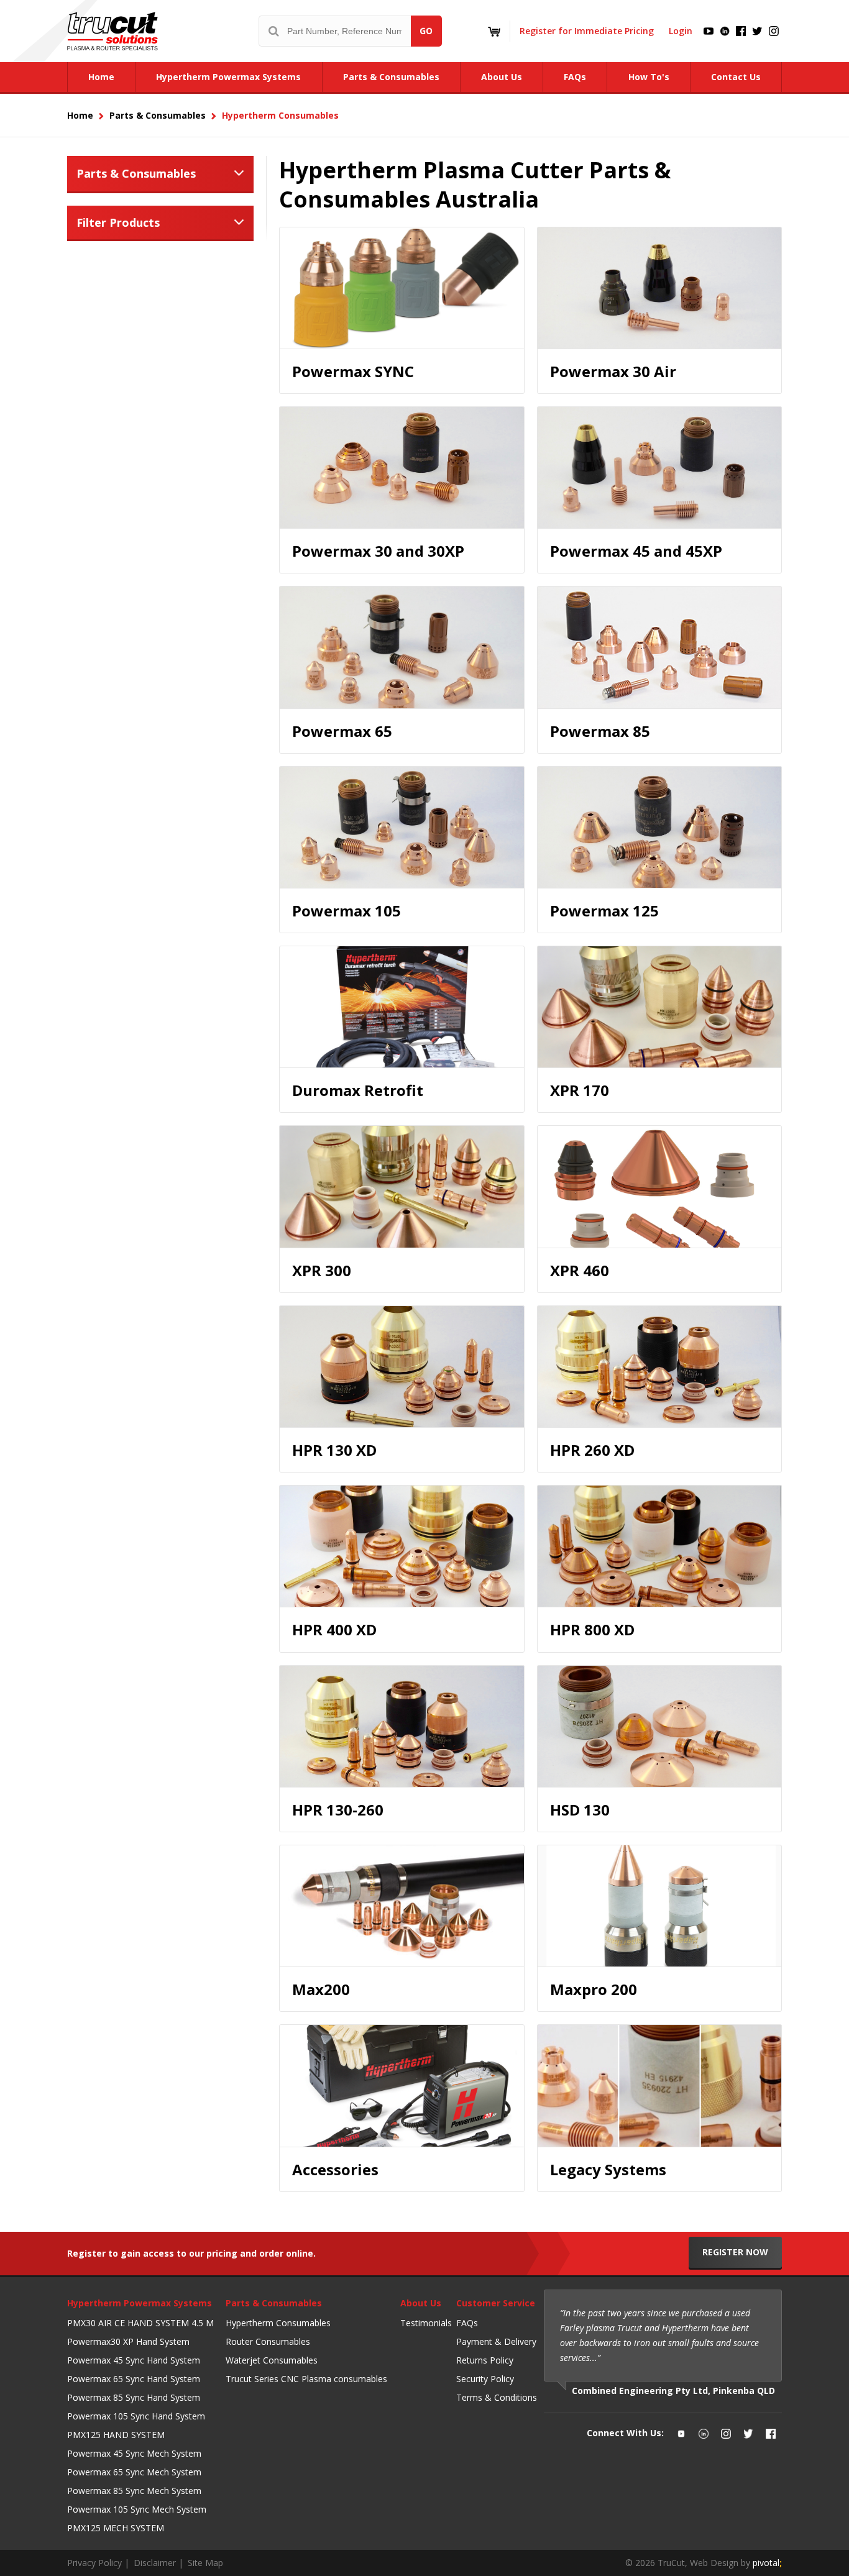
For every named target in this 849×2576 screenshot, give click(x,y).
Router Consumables (268, 2341)
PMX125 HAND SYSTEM (116, 2435)
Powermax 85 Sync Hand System (134, 2397)
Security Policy (485, 2379)
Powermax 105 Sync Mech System (137, 2509)
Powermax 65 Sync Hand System (134, 2379)
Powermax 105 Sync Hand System (136, 2416)
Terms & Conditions (497, 2397)
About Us (421, 2303)
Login (681, 31)
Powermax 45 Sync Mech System (134, 2453)
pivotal (767, 2563)
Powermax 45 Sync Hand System (134, 2360)
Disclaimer (155, 2563)
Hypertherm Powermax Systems (140, 2303)
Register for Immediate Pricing (587, 31)
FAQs (467, 2323)
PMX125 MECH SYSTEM (116, 2528)
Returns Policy (485, 2360)
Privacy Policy (94, 2563)
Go (426, 31)
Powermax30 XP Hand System (128, 2341)
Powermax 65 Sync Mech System (134, 2472)
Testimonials (426, 2323)
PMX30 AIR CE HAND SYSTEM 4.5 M (140, 2323)
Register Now (735, 2252)
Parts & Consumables (136, 173)
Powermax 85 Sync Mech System (134, 2491)
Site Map (205, 2563)
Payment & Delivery (496, 2341)
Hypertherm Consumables (278, 2323)
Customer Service (496, 2303)
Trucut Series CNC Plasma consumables (306, 2379)
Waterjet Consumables (272, 2360)
